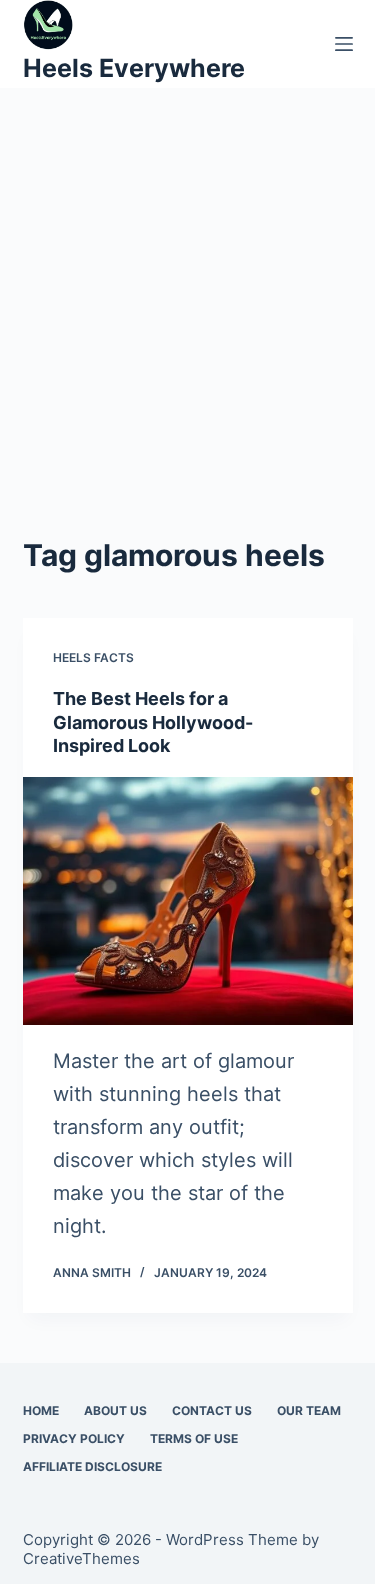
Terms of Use (194, 1438)
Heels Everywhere (134, 68)
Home (41, 1410)
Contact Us (212, 1410)
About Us (115, 1410)
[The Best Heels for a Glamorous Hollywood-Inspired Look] (188, 901)
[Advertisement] (187, 335)
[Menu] (344, 44)
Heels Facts (93, 657)
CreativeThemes (81, 1558)
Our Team (309, 1410)
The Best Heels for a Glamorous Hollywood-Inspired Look (153, 722)
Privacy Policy (74, 1438)
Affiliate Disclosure (92, 1466)
